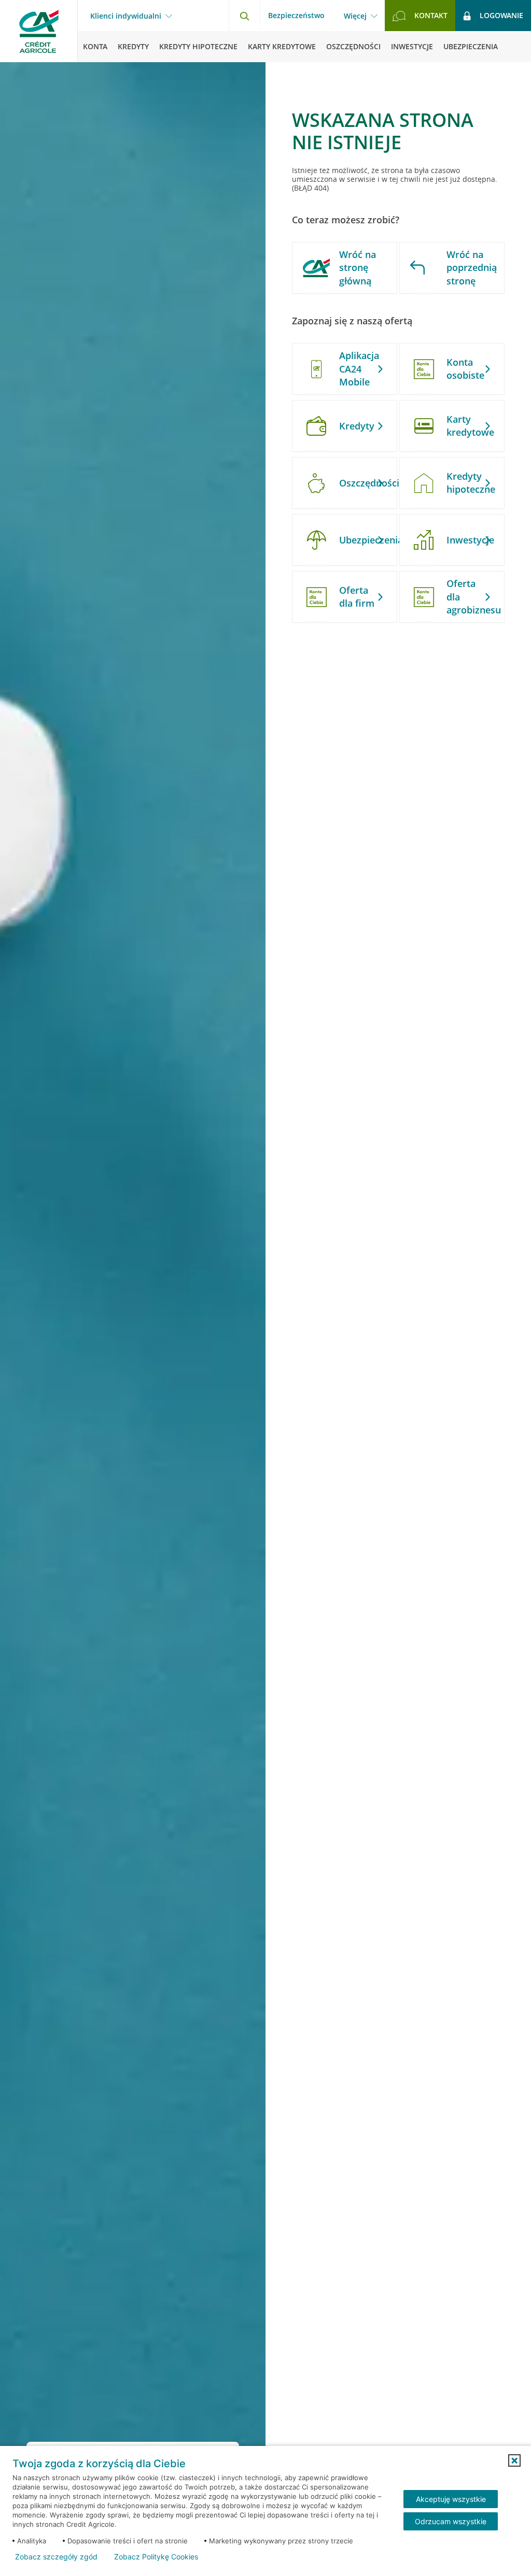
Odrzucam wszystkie (451, 2521)
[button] (514, 2460)
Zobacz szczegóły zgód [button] (56, 2557)
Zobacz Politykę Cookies (156, 2557)
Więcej (355, 16)
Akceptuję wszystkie (451, 2499)
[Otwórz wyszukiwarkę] (244, 16)
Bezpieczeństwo (296, 15)
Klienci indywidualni (126, 16)
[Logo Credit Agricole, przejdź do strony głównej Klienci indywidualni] (39, 31)
